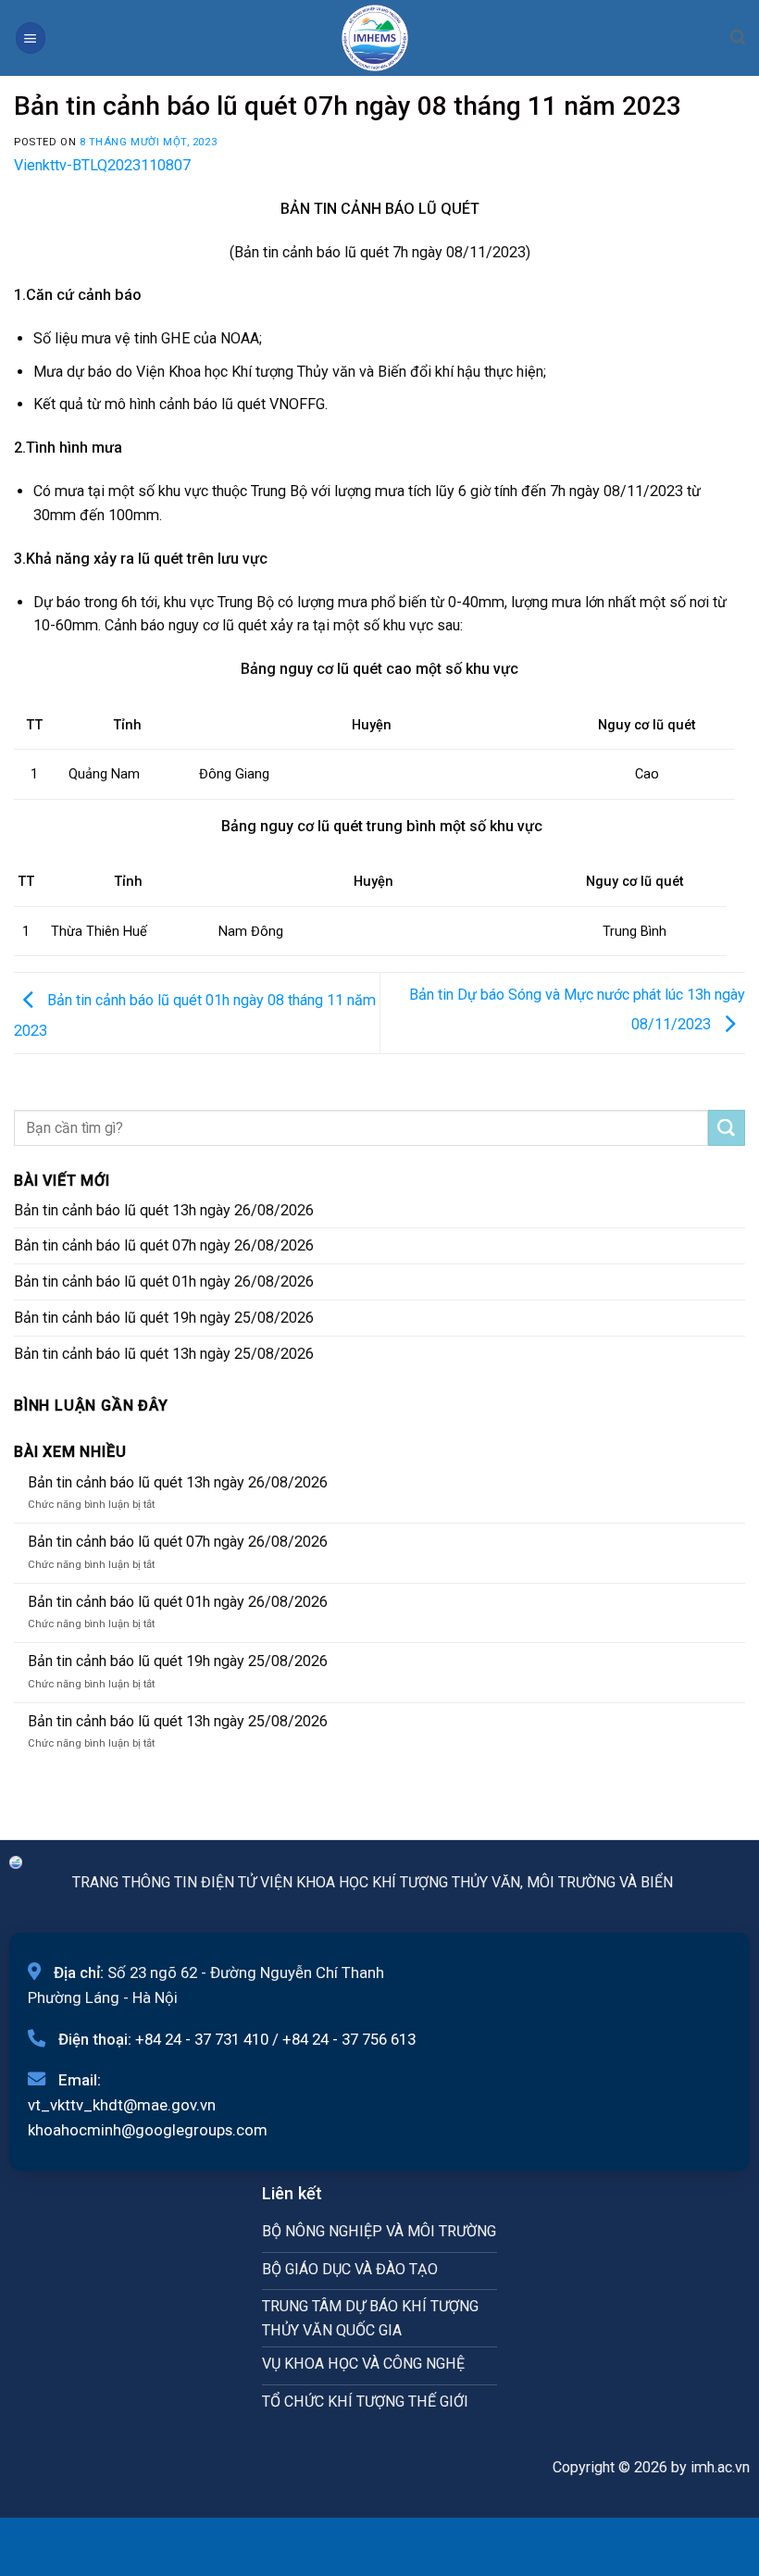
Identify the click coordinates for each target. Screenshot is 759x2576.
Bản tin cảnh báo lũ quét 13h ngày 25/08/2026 (164, 1354)
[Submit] (727, 1128)
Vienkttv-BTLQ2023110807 (102, 165)
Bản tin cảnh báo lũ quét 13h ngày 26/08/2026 (164, 1210)
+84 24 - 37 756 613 (349, 2039)
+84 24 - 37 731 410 (202, 2039)
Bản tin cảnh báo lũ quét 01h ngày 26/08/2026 (164, 1282)
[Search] (738, 37)
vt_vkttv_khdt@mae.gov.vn (122, 2105)
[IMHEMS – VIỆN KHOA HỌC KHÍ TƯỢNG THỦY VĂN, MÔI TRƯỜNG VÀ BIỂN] (375, 38)
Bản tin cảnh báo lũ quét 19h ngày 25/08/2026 (164, 1318)
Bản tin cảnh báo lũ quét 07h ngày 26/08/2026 (164, 1245)
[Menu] (31, 37)
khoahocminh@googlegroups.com (148, 2130)
